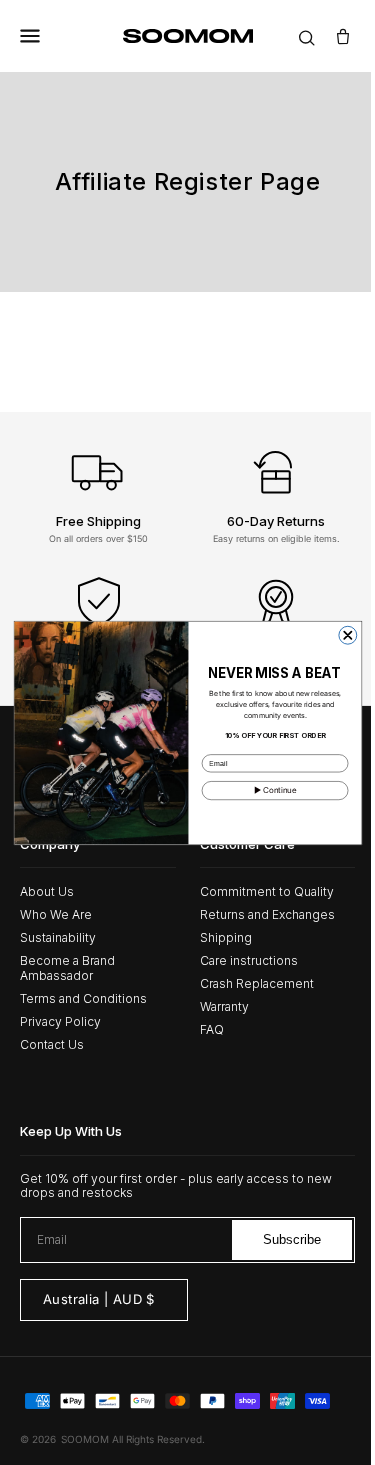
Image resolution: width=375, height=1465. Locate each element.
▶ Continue (267, 789)
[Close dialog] (340, 635)
